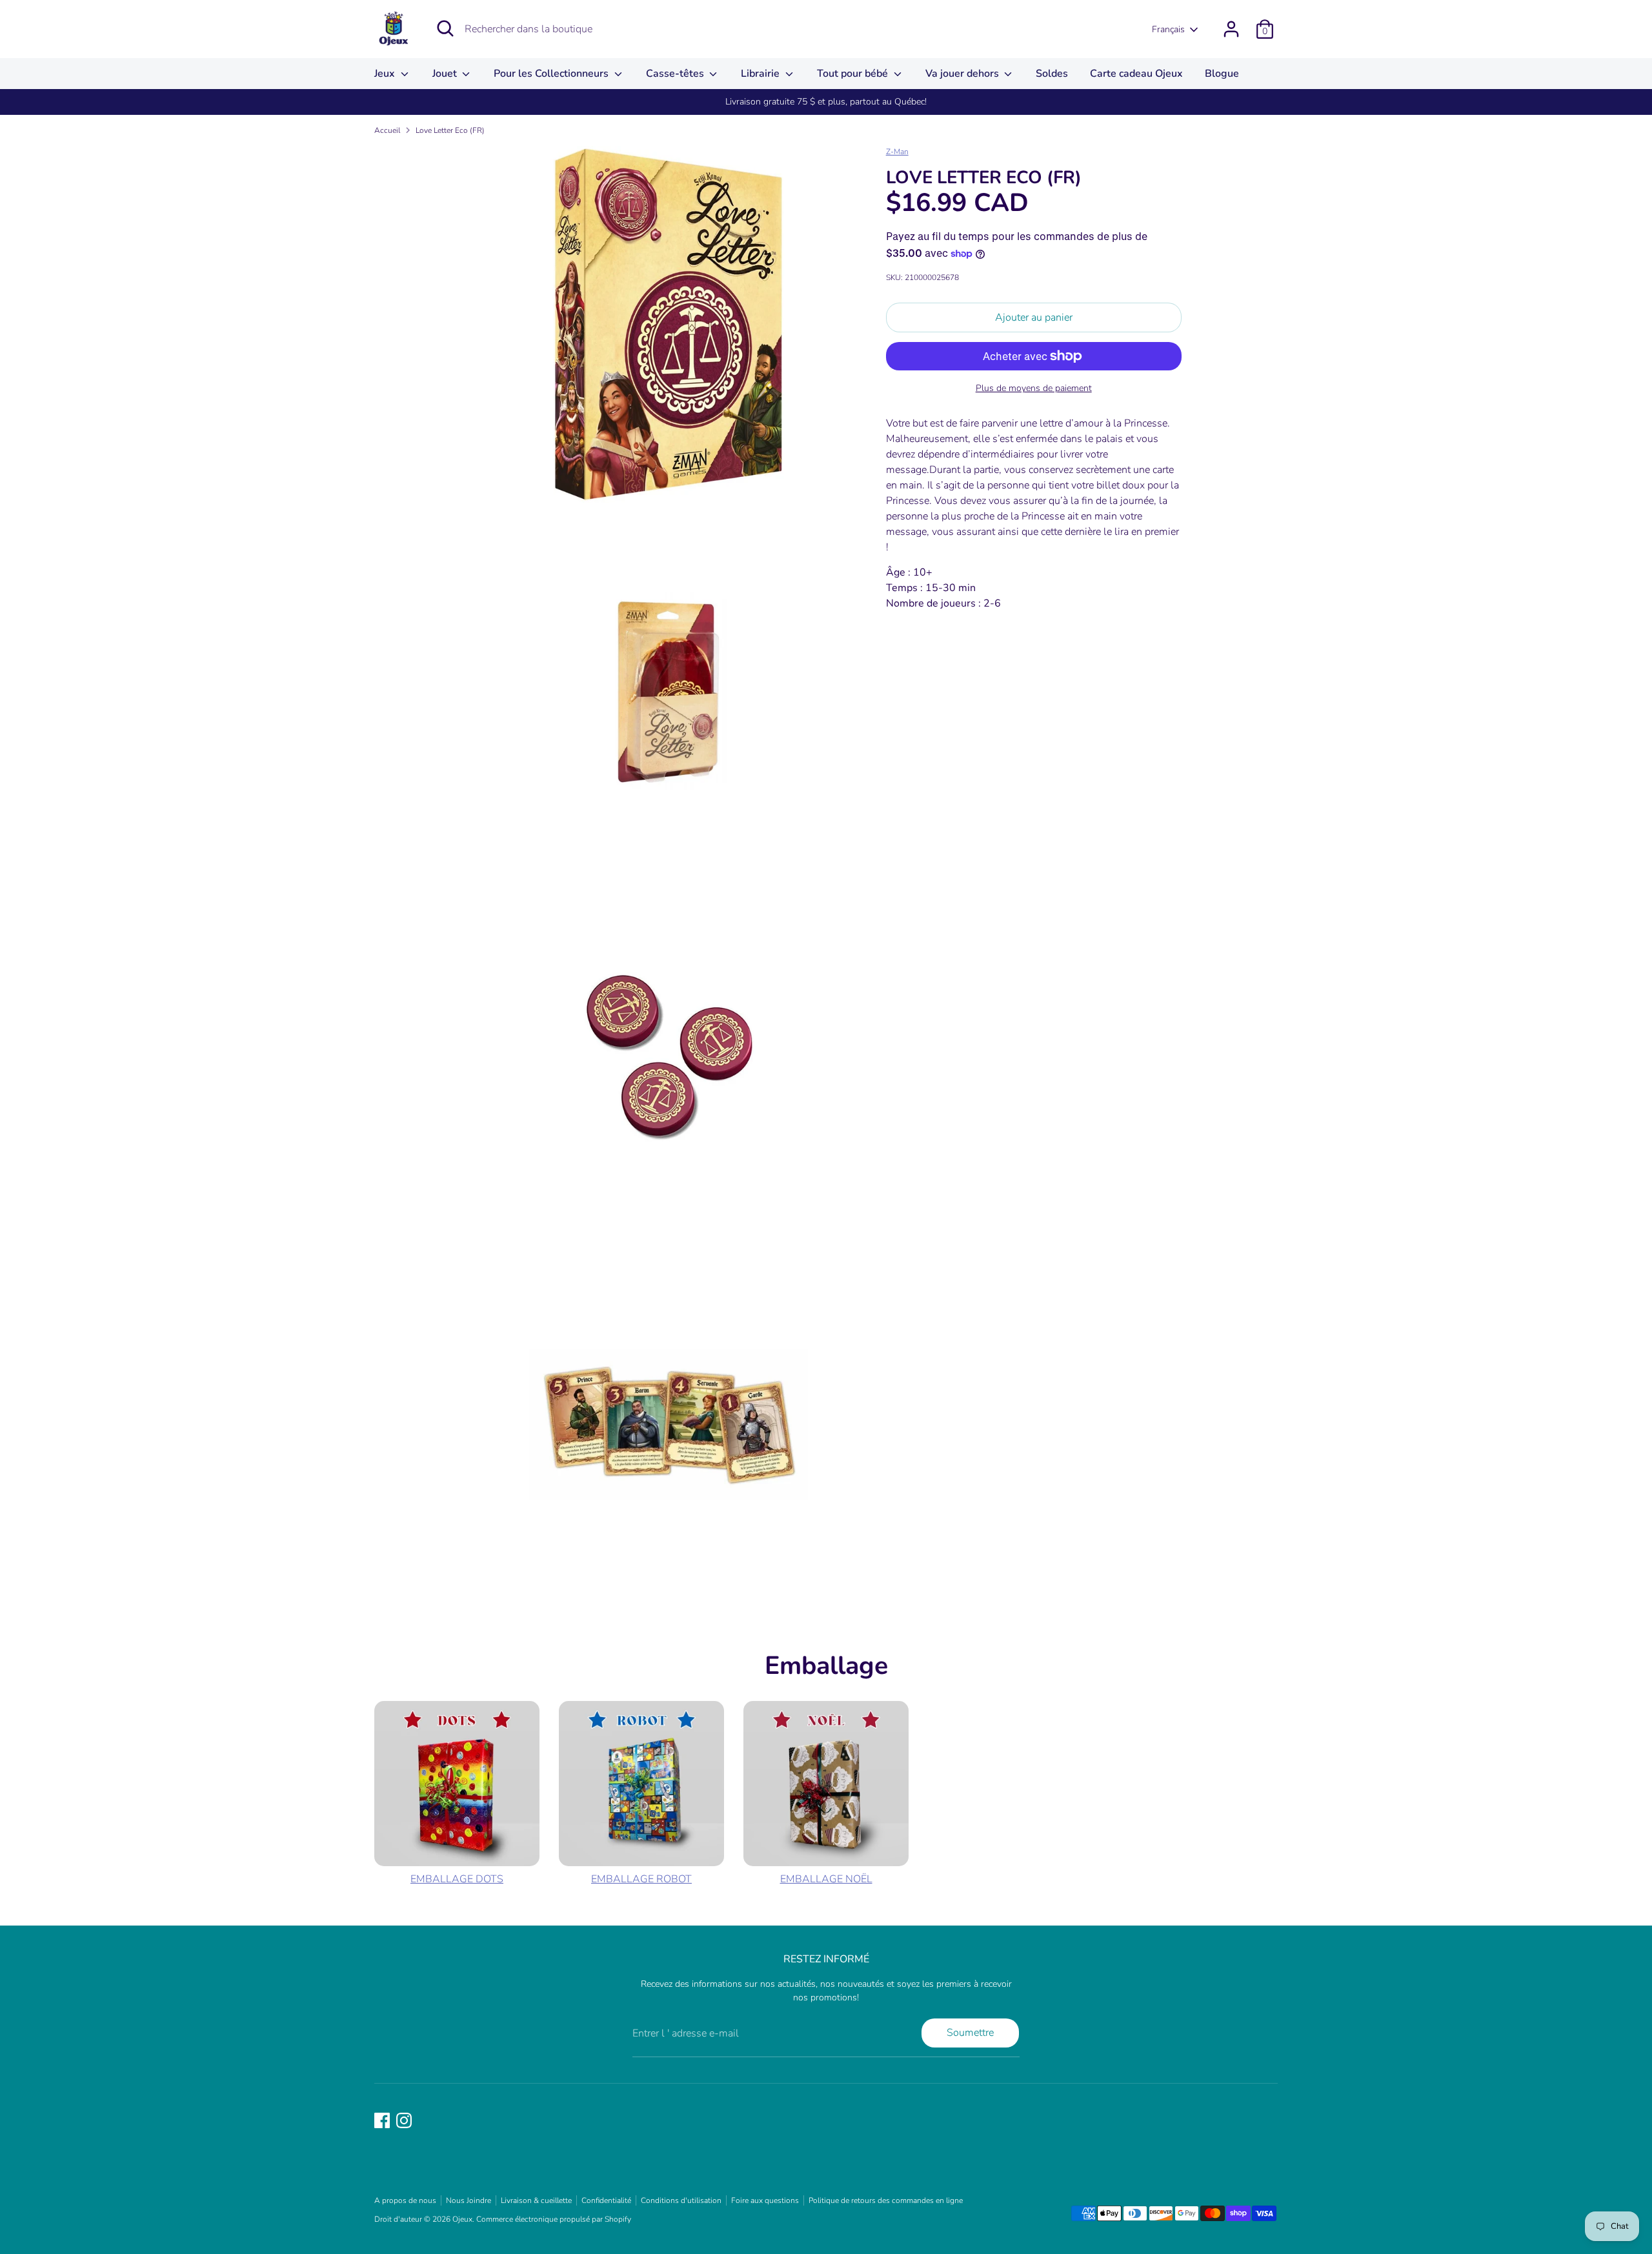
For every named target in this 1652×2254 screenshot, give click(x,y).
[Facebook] (382, 2120)
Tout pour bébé (854, 74)
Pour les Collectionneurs (552, 74)
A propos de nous (405, 2200)
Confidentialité (606, 2200)
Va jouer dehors (963, 74)
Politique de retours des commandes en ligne (886, 2200)
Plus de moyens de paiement (1034, 388)
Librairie (761, 74)
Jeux (386, 74)
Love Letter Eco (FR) (450, 130)
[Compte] (1231, 29)
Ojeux (462, 2219)
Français (1168, 29)
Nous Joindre (468, 2200)
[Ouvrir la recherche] (445, 28)
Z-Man (897, 152)
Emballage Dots (457, 1879)
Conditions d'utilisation (681, 2200)
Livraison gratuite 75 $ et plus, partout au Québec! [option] (826, 102)
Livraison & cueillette (536, 2200)
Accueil (387, 130)
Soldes (1052, 74)
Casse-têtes (676, 74)
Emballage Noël (826, 1879)
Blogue (1222, 74)
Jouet (446, 74)
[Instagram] (404, 2120)
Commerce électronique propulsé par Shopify (554, 2219)
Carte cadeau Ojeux (1136, 74)
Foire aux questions (765, 2200)
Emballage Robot (641, 1879)
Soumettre (970, 2033)
